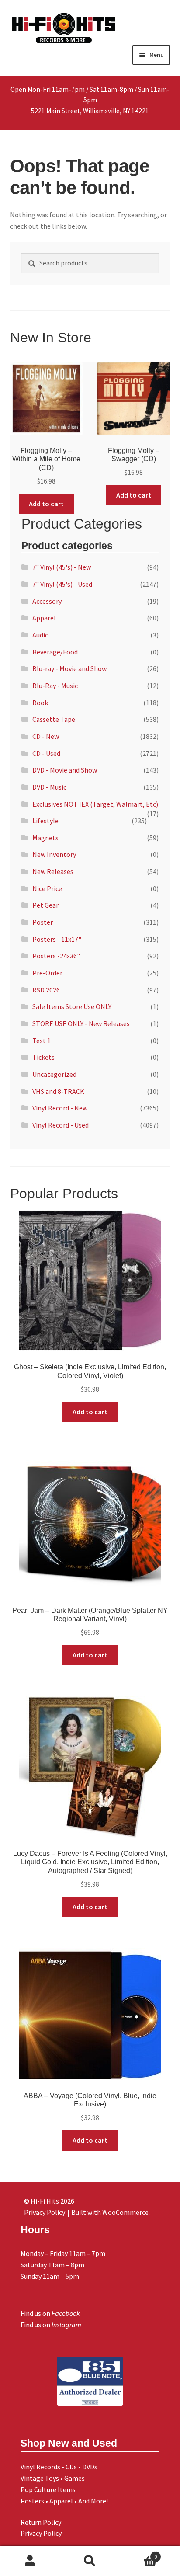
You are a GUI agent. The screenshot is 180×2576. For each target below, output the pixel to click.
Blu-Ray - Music (55, 686)
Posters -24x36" (56, 956)
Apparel (44, 618)
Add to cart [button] (46, 504)
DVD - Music (49, 787)
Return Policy (41, 2522)
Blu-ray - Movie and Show (69, 668)
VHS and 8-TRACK (58, 1091)
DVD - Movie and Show (65, 770)
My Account (30, 2561)
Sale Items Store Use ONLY (72, 1006)
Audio (41, 635)
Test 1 (42, 1041)
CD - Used (46, 753)
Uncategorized (54, 1074)
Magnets (45, 838)
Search (90, 2561)
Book (40, 703)
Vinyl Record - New (60, 1108)
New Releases (53, 871)
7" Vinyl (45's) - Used (62, 584)
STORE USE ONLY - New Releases (81, 1023)
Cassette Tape (54, 719)
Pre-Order (47, 973)
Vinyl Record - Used (61, 1125)
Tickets (43, 1057)
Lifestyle (45, 821)
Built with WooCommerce (110, 2212)
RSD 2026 (46, 990)
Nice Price (47, 888)
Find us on (50, 2313)
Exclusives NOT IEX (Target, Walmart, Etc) (95, 804)
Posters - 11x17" (57, 939)
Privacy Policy (41, 2533)
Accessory (47, 601)
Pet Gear (45, 905)
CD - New (46, 736)
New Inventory (54, 854)
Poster (43, 922)
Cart (139, 2553)
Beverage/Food (55, 652)
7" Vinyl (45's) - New (62, 567)
